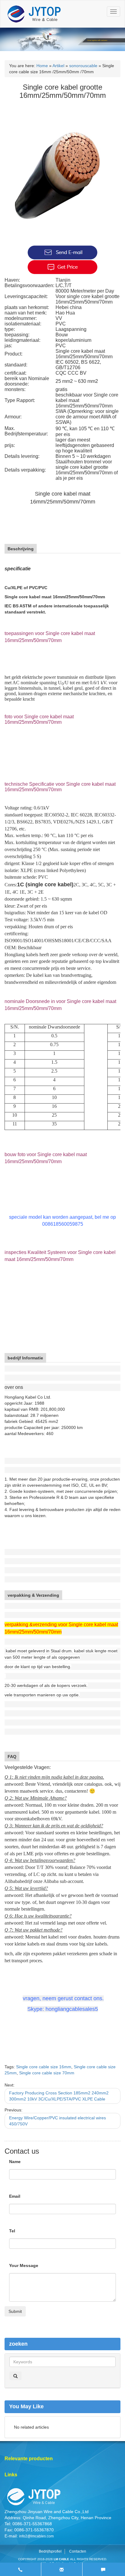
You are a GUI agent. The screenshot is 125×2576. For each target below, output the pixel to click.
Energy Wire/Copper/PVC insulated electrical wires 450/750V (57, 2121)
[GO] (15, 2376)
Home (42, 66)
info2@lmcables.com (36, 2536)
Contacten (78, 2551)
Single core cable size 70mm (47, 2073)
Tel (12, 2231)
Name (15, 2162)
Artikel (58, 66)
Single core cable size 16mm (44, 2067)
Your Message (24, 2265)
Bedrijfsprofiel (50, 2551)
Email (15, 2196)
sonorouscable (83, 66)
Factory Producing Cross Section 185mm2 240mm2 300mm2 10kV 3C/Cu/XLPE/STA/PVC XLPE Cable (59, 2096)
